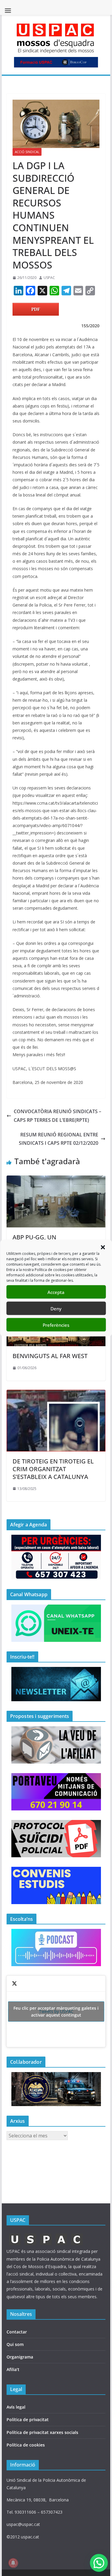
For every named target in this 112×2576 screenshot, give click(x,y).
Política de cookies (26, 2445)
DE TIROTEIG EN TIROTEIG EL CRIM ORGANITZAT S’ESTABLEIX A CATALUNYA (53, 1469)
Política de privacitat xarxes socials (42, 2432)
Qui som (15, 2344)
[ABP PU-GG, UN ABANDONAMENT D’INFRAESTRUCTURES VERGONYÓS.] (56, 1180)
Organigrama (20, 2357)
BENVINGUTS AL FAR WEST (50, 1356)
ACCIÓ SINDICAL (27, 152)
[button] (103, 1247)
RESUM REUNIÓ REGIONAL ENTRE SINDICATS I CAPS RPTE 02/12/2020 (59, 1139)
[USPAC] (46, 2235)
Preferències (56, 1325)
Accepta (56, 1292)
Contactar (17, 2332)
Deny (56, 1308)
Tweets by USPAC (56, 2012)
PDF (36, 309)
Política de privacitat (28, 2420)
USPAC (49, 278)
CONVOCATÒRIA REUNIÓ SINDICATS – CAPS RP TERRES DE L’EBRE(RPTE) (57, 1116)
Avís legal (16, 2407)
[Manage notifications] (13, 2563)
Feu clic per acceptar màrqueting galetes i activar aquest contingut (56, 2012)
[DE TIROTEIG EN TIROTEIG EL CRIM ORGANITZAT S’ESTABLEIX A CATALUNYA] (56, 1394)
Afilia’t (13, 2369)
